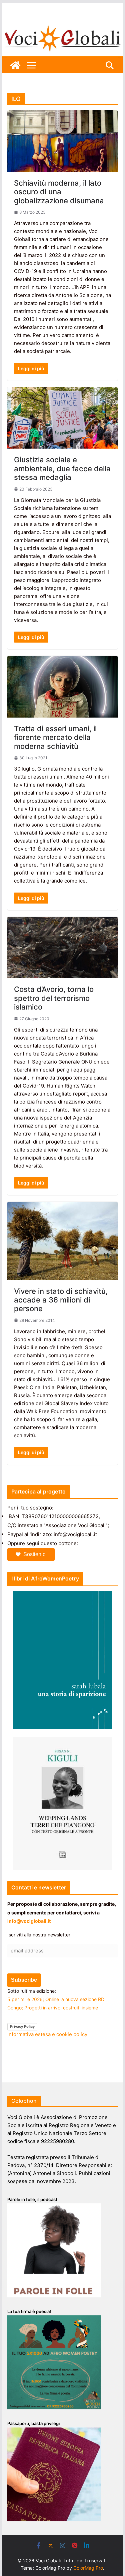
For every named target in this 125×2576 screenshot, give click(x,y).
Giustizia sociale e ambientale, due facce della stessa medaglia (62, 468)
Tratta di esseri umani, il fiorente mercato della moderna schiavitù (55, 737)
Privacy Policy (22, 2026)
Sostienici (35, 1554)
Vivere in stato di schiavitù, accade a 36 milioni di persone (61, 1300)
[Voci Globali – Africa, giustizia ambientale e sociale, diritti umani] (63, 26)
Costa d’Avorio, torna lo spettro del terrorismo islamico (54, 998)
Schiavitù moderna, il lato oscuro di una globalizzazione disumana (59, 192)
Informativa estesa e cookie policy (47, 2034)
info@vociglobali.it (29, 1921)
